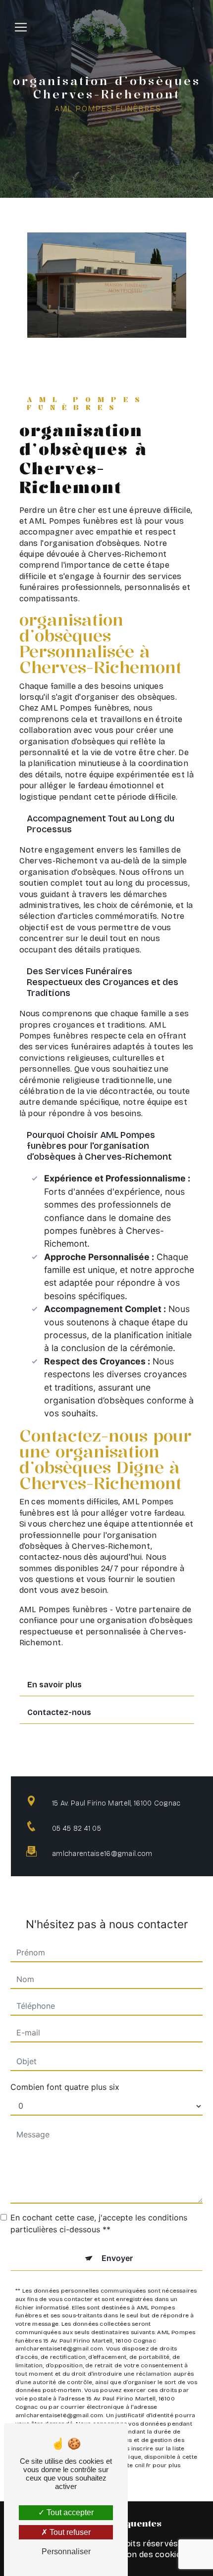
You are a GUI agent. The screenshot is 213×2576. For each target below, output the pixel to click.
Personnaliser (66, 2552)
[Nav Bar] (21, 27)
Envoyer (117, 2258)
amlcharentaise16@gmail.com (102, 1854)
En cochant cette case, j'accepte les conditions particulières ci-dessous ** (99, 2223)
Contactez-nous (59, 1712)
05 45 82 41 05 (77, 1829)
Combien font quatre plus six (65, 2087)
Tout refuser (69, 2532)
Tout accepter (69, 2512)
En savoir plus (54, 1685)
